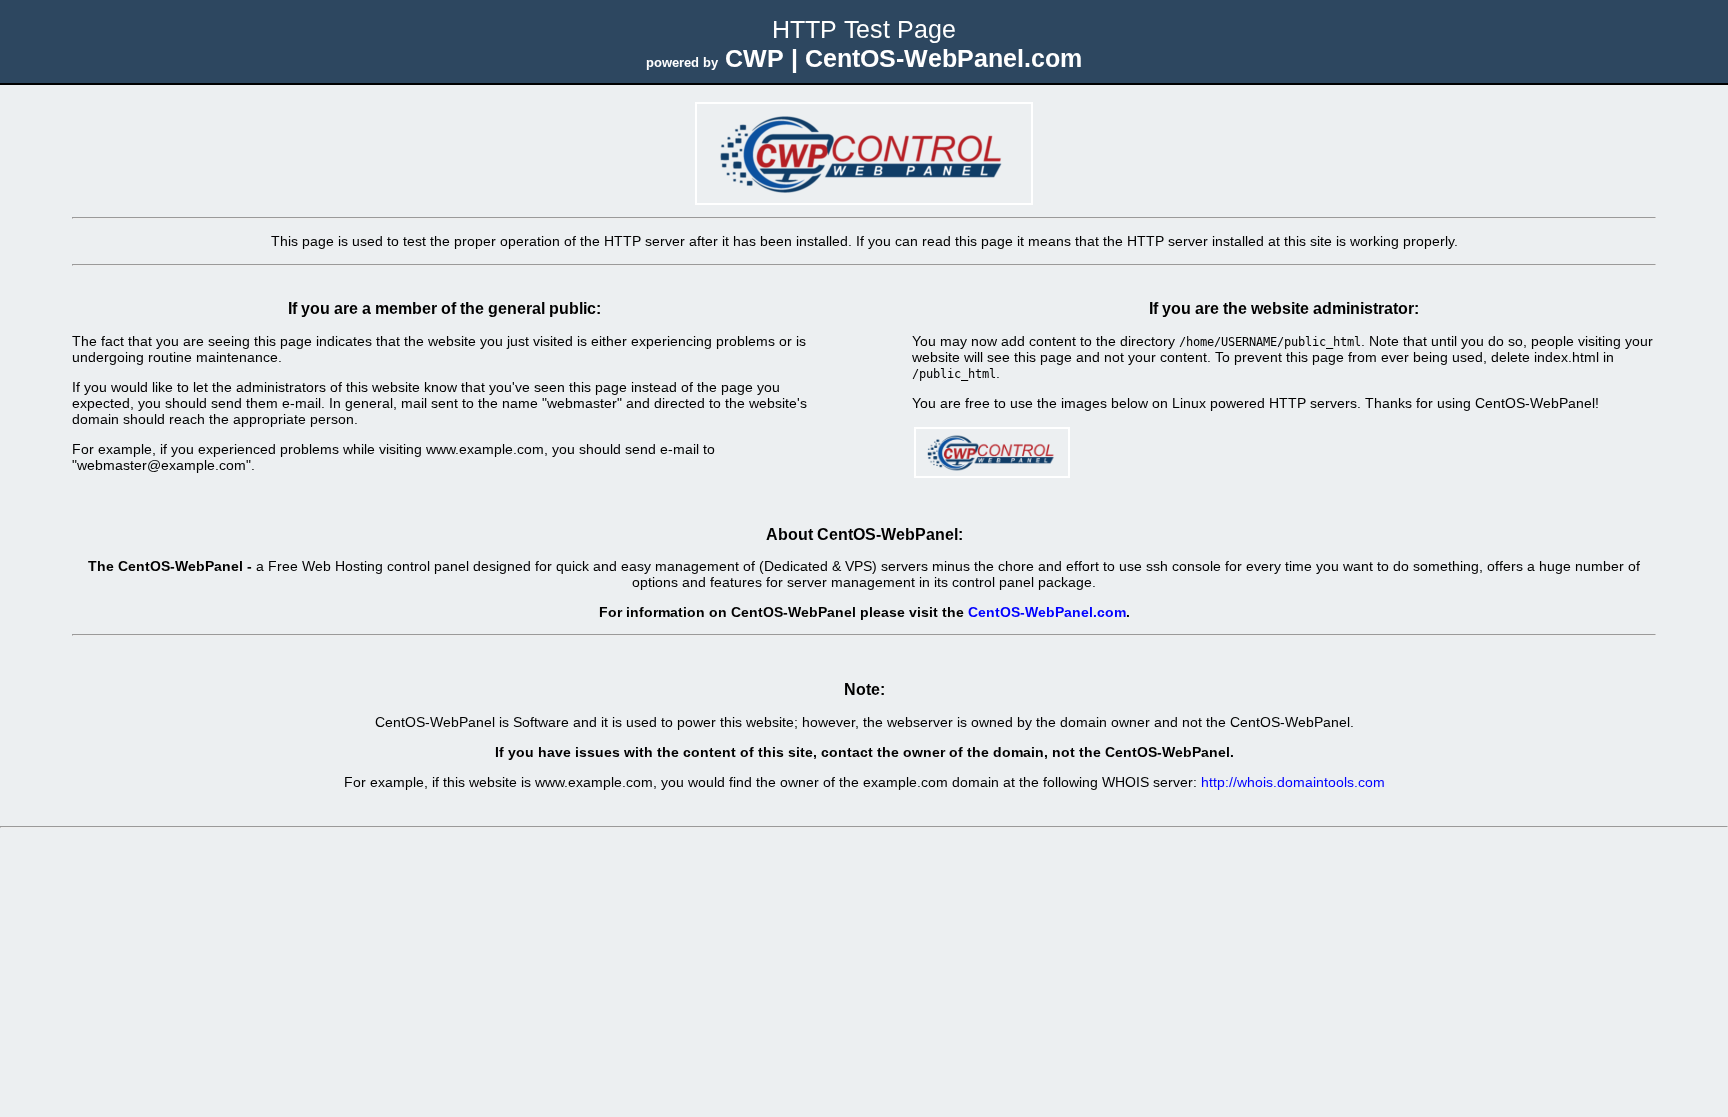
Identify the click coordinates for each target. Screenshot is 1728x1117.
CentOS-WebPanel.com (1047, 612)
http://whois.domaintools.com (1293, 782)
